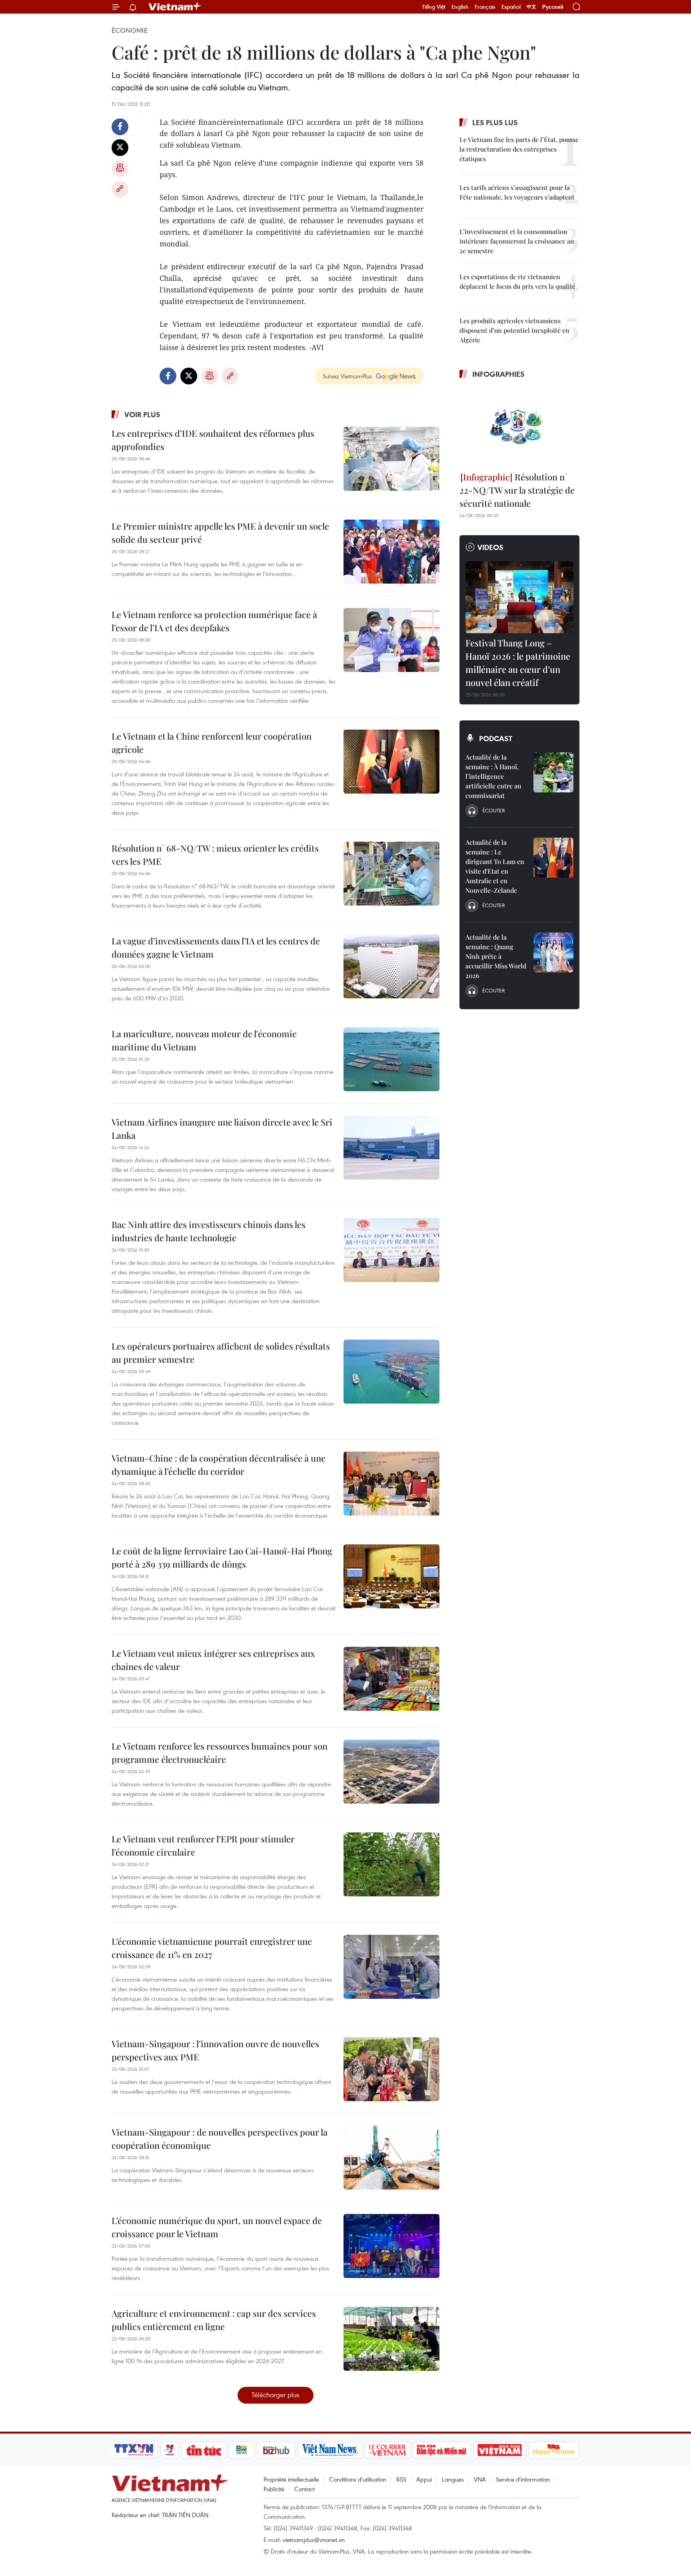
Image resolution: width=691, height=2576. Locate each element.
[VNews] (170, 2450)
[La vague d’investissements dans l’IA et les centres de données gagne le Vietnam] (391, 966)
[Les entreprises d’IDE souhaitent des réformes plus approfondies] (391, 459)
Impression (120, 168)
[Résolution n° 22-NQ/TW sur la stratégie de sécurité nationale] (519, 426)
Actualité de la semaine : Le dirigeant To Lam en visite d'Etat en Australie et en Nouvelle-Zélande (495, 866)
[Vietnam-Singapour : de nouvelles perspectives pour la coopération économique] (391, 2158)
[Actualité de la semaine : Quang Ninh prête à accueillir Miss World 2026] (553, 952)
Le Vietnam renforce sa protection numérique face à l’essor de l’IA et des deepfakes (214, 621)
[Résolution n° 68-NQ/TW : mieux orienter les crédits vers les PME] (391, 874)
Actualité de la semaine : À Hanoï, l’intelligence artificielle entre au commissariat (493, 776)
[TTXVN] (134, 2450)
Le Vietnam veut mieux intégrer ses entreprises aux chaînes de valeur (213, 1660)
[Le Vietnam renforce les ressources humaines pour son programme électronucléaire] (391, 1772)
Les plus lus (495, 122)
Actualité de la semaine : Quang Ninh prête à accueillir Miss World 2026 (496, 956)
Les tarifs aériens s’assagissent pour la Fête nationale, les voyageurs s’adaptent (517, 192)
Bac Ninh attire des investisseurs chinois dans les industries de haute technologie (209, 1231)
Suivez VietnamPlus (347, 376)
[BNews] (242, 2450)
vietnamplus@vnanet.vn (314, 2540)
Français (485, 7)
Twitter (120, 148)
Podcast (496, 738)
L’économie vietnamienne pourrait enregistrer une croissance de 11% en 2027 (212, 1948)
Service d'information (523, 2479)
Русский (553, 7)
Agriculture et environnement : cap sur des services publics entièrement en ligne (214, 2320)
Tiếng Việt (434, 7)
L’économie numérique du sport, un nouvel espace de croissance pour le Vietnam (217, 2227)
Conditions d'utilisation (358, 2479)
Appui (424, 2479)
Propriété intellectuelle (291, 2479)
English (460, 7)
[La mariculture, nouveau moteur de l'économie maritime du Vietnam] (391, 1059)
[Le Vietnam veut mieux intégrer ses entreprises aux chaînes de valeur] (391, 1679)
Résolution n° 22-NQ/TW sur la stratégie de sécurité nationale (517, 490)
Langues (453, 2479)
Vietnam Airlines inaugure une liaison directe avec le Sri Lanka (222, 1129)
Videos (490, 547)
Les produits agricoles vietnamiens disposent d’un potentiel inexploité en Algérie (514, 330)
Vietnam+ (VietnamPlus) (175, 7)
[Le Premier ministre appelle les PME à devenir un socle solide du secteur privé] (391, 552)
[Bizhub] (276, 2450)
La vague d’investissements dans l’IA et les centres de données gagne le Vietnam (216, 947)
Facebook (120, 127)
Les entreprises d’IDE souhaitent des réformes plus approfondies (213, 440)
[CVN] (387, 2450)
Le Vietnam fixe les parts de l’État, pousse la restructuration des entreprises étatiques (519, 149)
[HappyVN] (554, 2450)
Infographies (498, 374)
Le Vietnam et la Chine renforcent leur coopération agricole (212, 743)
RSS (401, 2479)
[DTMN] (441, 2450)
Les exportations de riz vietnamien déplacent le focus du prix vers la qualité (517, 281)
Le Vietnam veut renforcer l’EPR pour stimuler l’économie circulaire (203, 1845)
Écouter (493, 810)
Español (511, 7)
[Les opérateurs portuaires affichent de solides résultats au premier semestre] (391, 1372)
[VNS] (330, 2450)
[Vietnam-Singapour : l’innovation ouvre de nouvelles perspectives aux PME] (391, 2069)
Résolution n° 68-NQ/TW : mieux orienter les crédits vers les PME (215, 855)
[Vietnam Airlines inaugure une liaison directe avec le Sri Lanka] (391, 1148)
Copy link (120, 189)
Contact (305, 2489)
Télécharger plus (276, 2395)
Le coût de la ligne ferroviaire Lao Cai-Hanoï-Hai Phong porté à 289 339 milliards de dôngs (222, 1557)
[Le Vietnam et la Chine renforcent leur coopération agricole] (391, 762)
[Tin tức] (204, 2450)
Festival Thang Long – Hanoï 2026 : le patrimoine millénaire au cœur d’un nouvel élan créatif (518, 663)
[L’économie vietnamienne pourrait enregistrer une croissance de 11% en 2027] (391, 1967)
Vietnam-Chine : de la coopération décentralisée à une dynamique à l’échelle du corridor (219, 1465)
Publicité (274, 2489)
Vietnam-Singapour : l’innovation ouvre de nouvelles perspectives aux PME (215, 2050)
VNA (480, 2479)
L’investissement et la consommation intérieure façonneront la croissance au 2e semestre (517, 241)
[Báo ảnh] (499, 2450)
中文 (531, 7)
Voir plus (142, 414)
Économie (130, 30)
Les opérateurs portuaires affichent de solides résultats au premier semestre (221, 1353)
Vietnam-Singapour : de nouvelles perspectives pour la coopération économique (220, 2139)
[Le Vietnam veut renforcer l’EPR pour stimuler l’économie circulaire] (391, 1864)
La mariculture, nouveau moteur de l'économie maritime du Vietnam (204, 1040)
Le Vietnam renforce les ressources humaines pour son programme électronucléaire (220, 1753)
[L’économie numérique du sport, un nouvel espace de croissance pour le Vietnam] (391, 2246)
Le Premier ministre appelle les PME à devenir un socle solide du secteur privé (220, 533)
